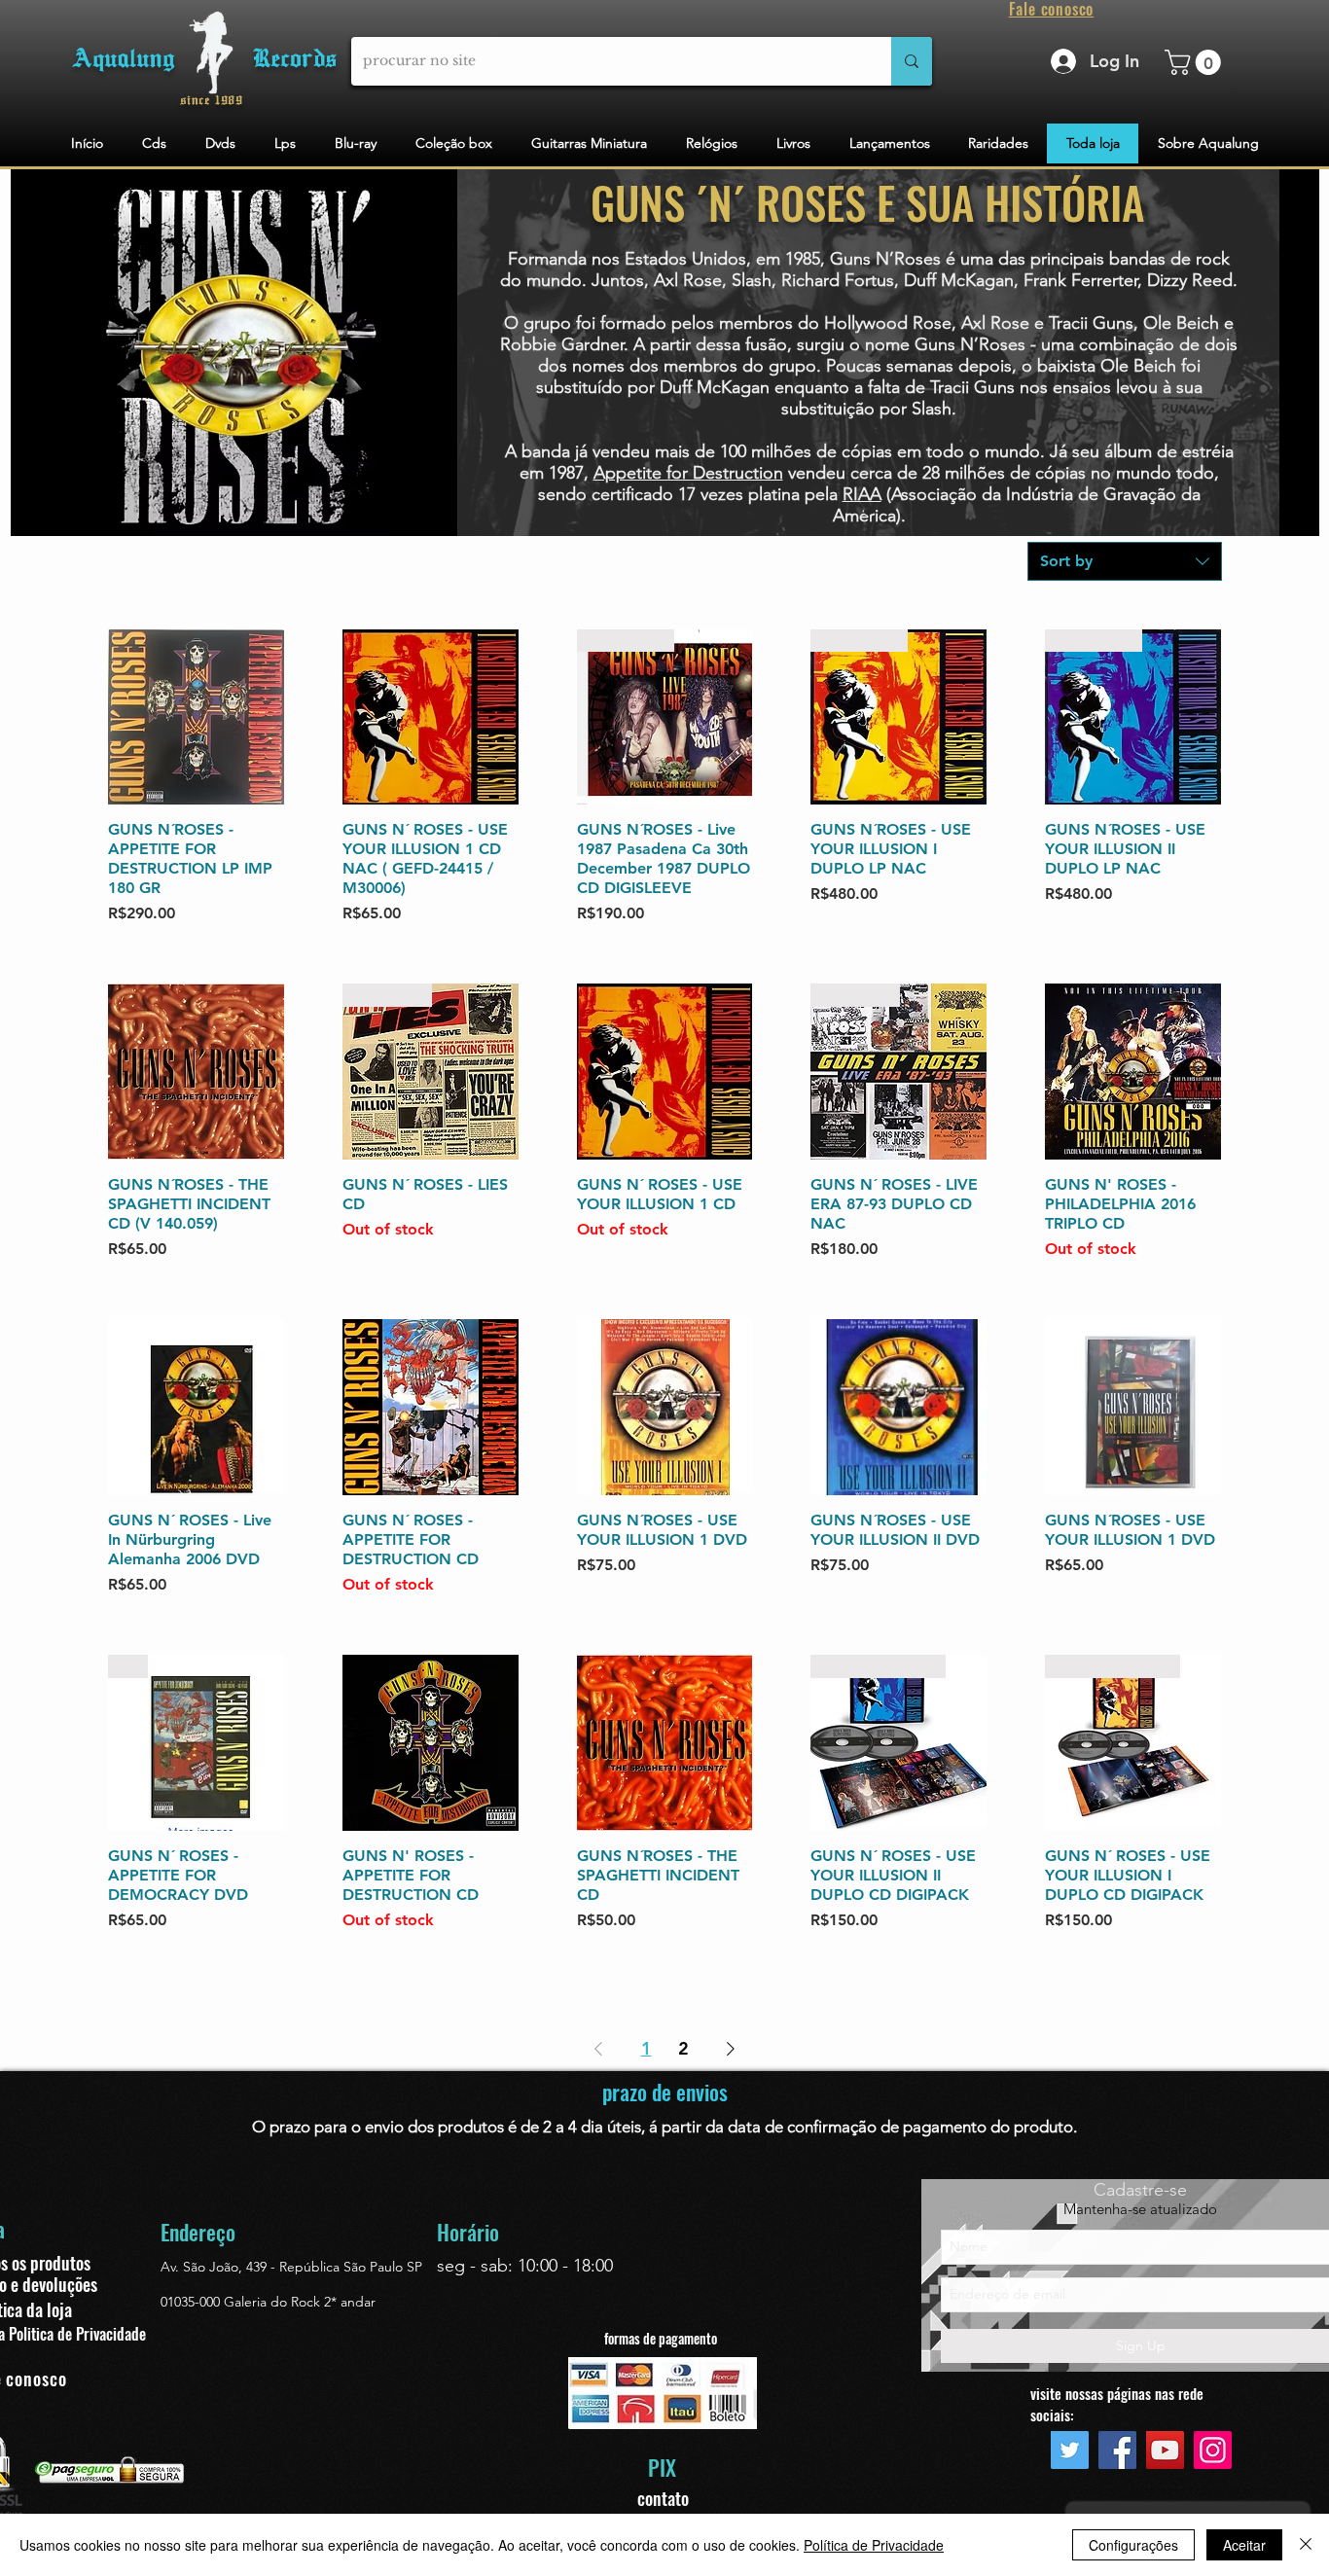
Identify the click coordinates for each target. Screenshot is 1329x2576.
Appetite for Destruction (688, 473)
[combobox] (1125, 561)
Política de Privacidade (874, 2545)
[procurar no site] (912, 61)
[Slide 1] (868, 510)
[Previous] (488, 352)
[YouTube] (1165, 2450)
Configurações (1133, 2545)
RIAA (862, 494)
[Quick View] (196, 717)
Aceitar (1244, 2545)
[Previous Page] (598, 2049)
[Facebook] (1117, 2450)
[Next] (1248, 352)
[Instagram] (1213, 2450)
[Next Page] (731, 2049)
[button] (1196, 62)
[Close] (1306, 2545)
